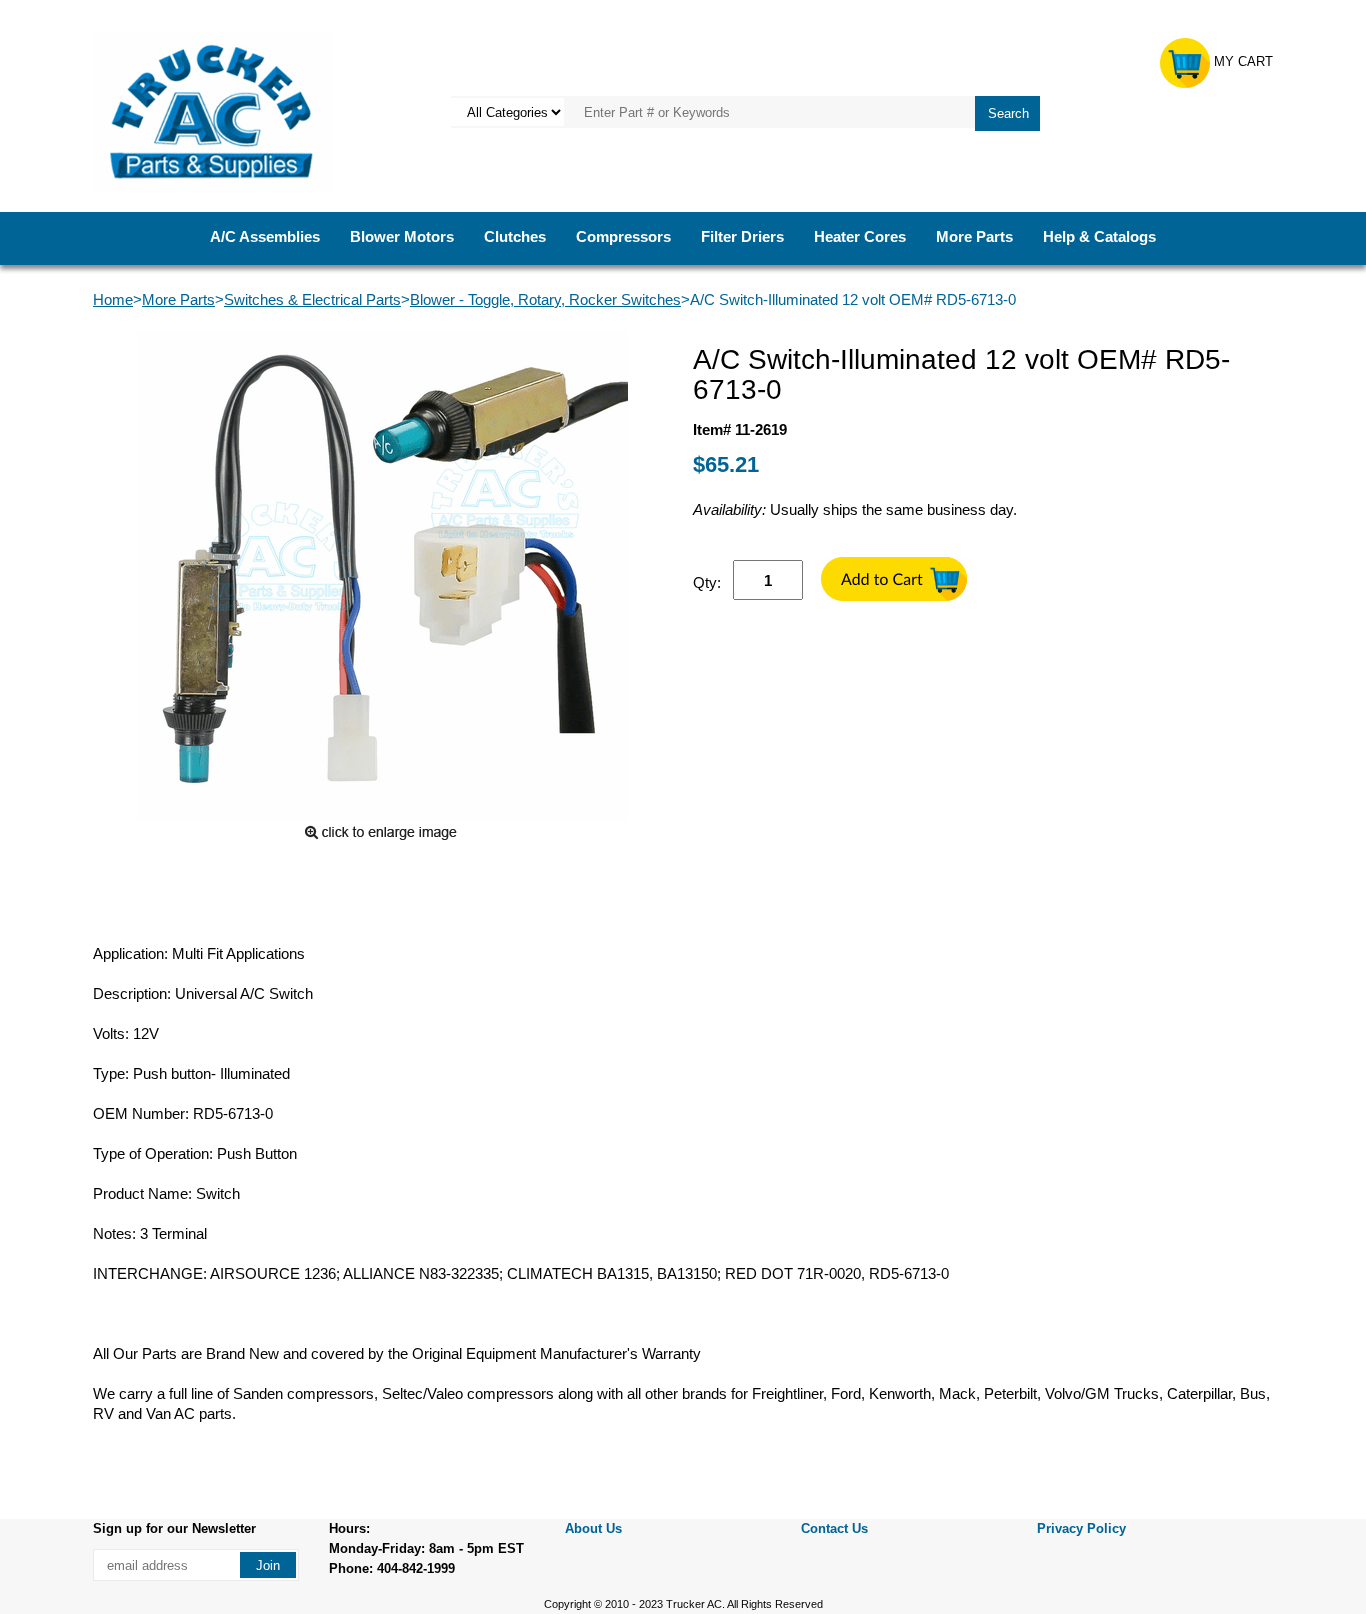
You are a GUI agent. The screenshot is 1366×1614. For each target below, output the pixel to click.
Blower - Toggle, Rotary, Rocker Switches (545, 299)
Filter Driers (742, 236)
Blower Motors (402, 236)
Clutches (515, 236)
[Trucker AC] (212, 110)
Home (113, 299)
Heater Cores (860, 236)
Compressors (623, 236)
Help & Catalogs (1099, 236)
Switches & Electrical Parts (312, 299)
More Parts (974, 236)
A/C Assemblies (265, 236)
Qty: (707, 582)
